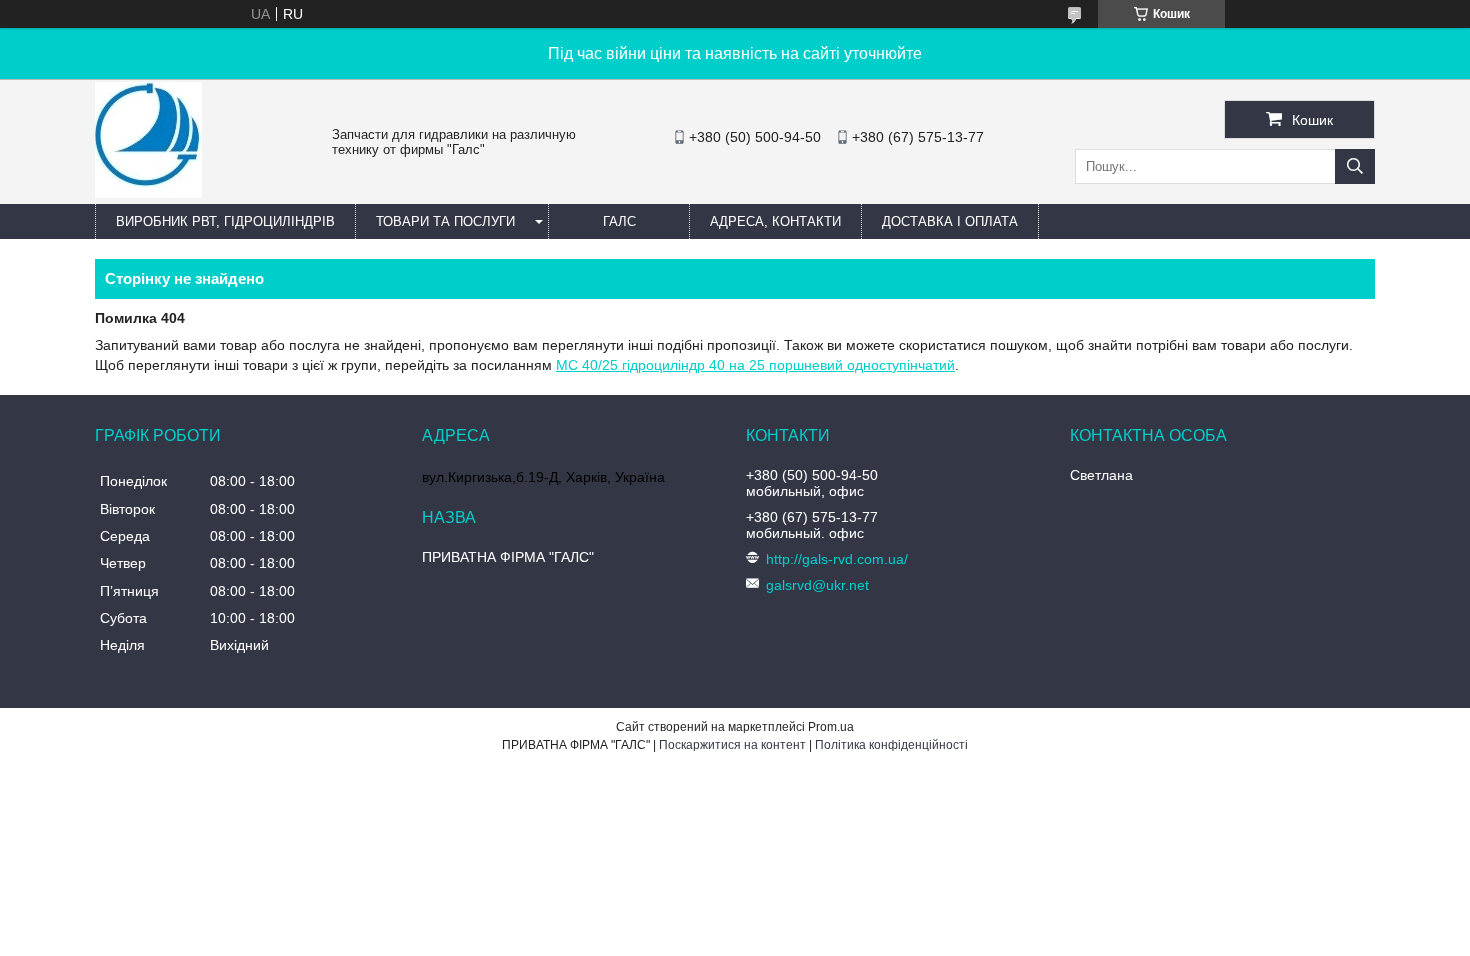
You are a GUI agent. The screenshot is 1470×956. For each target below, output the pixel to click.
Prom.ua (831, 727)
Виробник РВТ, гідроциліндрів (225, 221)
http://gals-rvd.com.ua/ (837, 559)
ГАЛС (619, 221)
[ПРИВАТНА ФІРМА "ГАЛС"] (148, 193)
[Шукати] (1355, 166)
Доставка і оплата (950, 221)
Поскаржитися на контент (732, 745)
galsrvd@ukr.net (817, 585)
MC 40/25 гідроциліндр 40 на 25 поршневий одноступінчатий (755, 365)
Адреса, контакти (775, 221)
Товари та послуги (445, 221)
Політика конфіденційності (891, 745)
